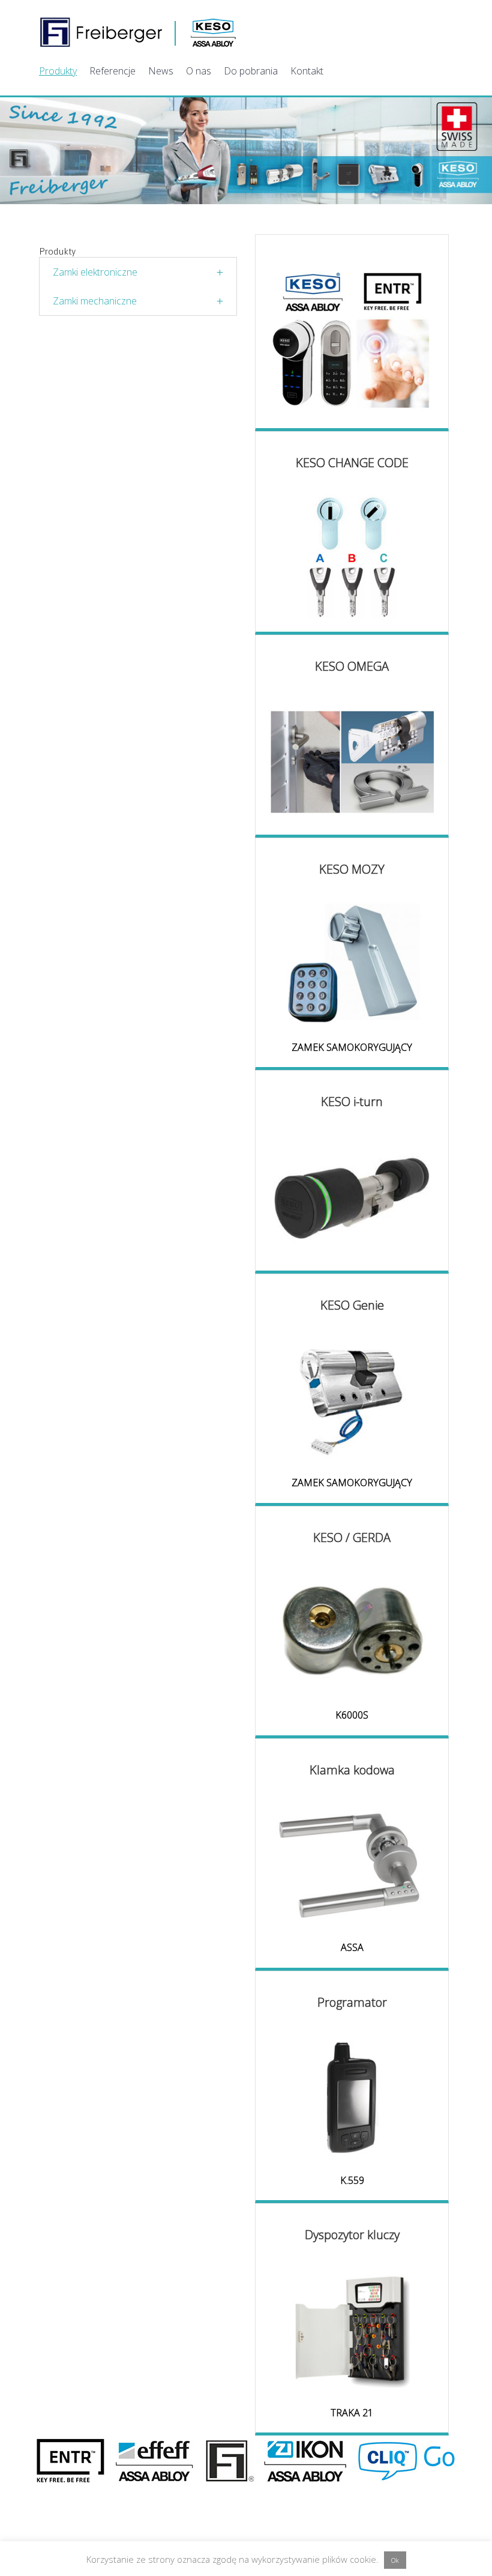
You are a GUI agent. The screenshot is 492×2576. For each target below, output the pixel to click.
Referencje (112, 71)
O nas (199, 71)
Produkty (58, 71)
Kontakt (307, 71)
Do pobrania (251, 71)
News (161, 71)
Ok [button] (395, 2560)
